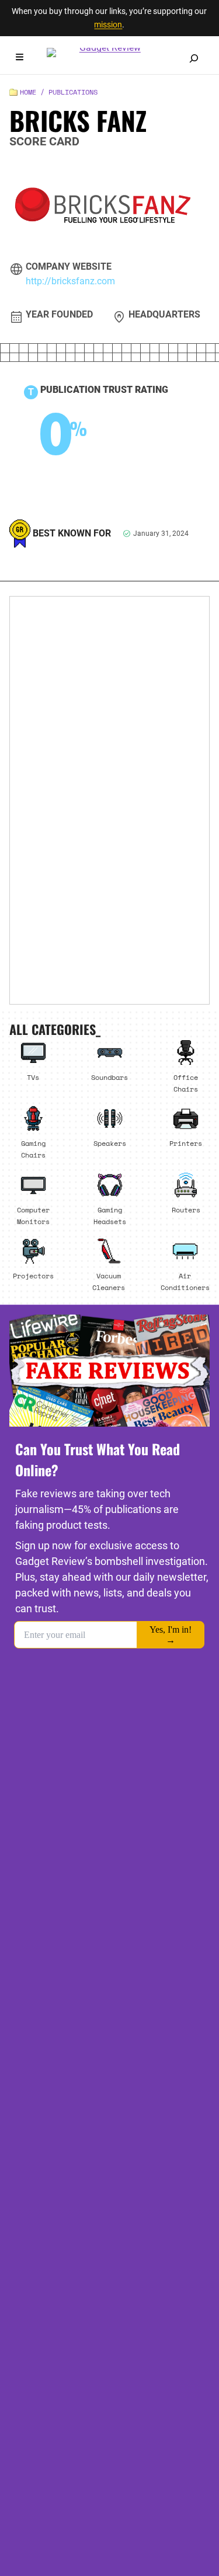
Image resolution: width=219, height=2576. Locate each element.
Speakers (110, 1143)
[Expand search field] (194, 58)
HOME (28, 92)
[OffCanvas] (20, 59)
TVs (33, 1077)
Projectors (33, 1275)
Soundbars (109, 1077)
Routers (186, 1209)
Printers (186, 1143)
